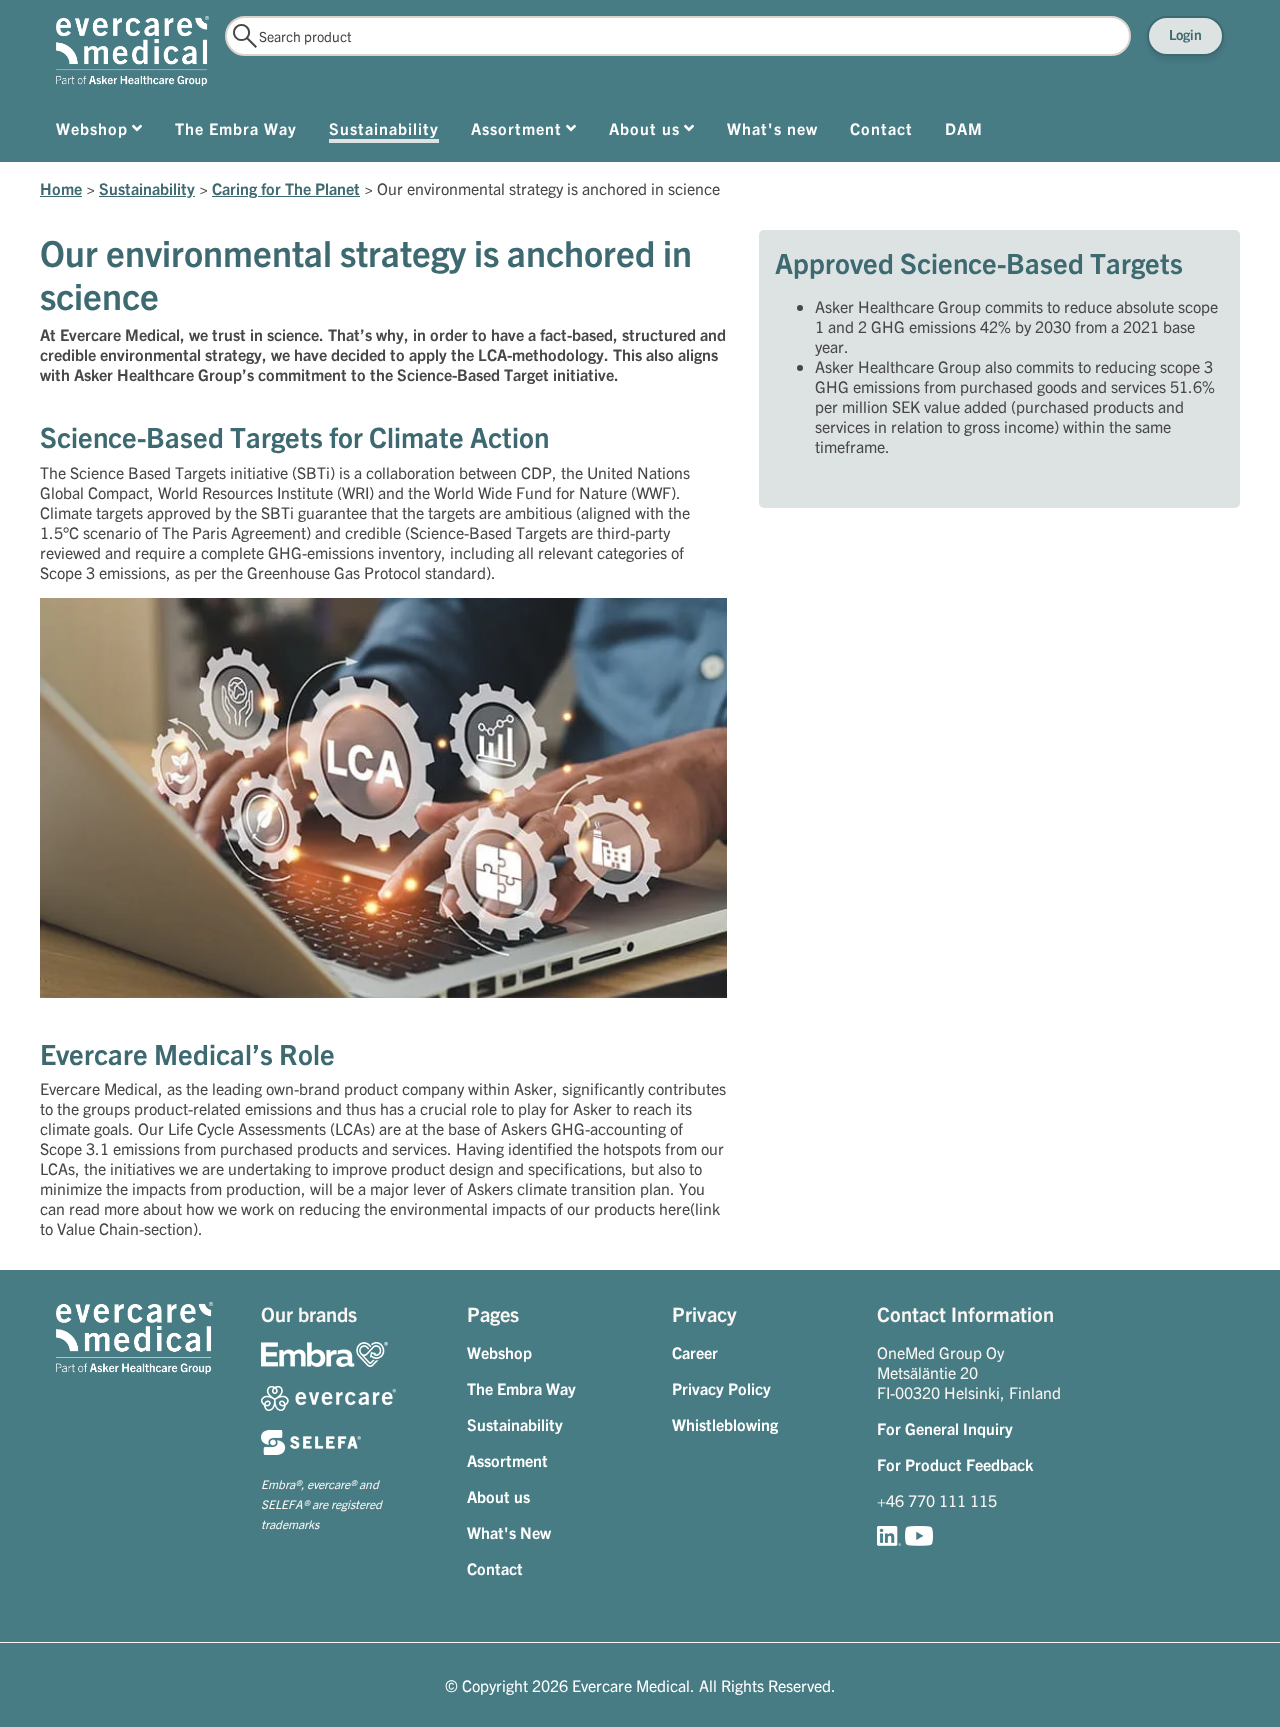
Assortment (507, 1460)
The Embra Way (521, 1388)
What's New (509, 1532)
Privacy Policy (721, 1388)
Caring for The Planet (286, 188)
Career (695, 1352)
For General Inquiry (945, 1428)
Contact (495, 1568)
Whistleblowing (725, 1424)
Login (1185, 34)
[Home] (132, 51)
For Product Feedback (955, 1464)
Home (61, 188)
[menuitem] (99, 132)
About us (498, 1496)
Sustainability (147, 188)
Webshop (499, 1352)
